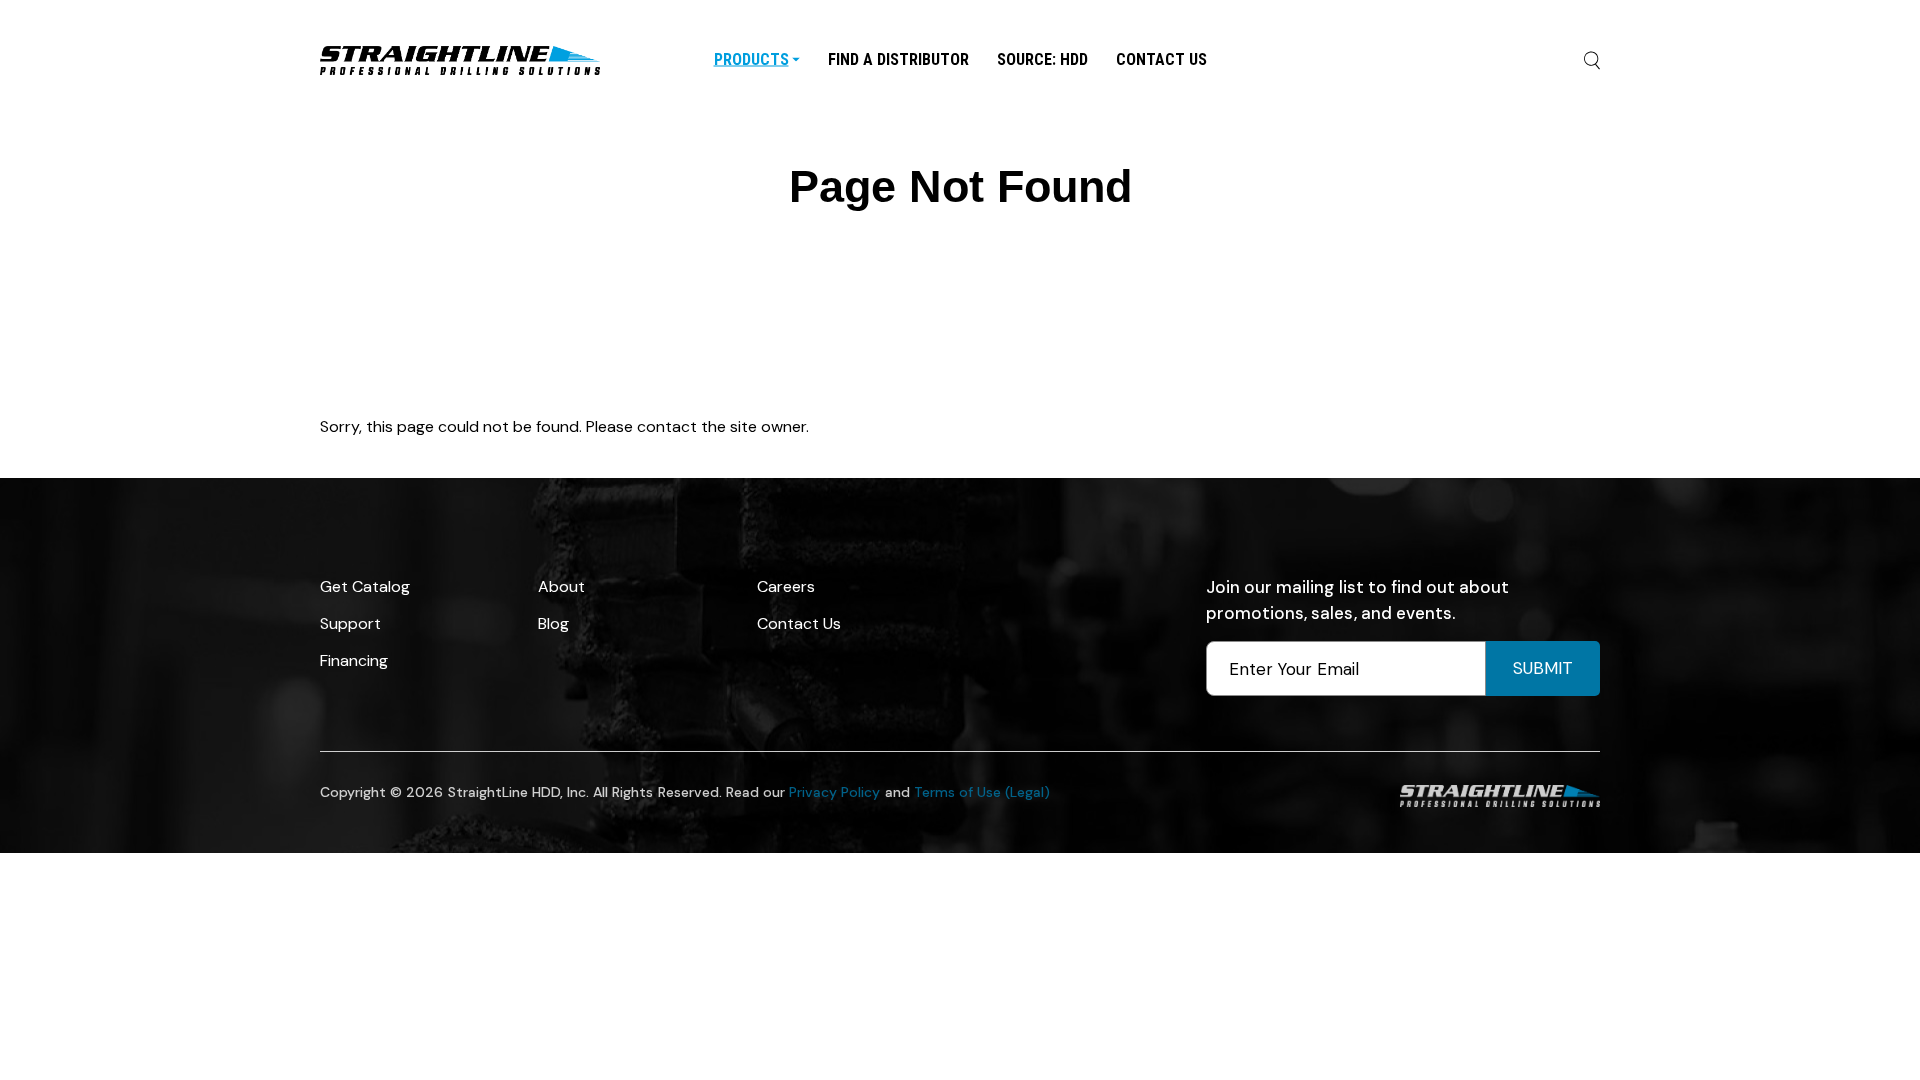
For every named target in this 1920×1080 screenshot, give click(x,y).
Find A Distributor (898, 58)
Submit (1543, 668)
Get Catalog (365, 586)
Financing (354, 660)
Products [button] (751, 58)
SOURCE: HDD (1042, 58)
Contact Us (1161, 58)
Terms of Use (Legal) (982, 792)
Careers (786, 586)
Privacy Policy (834, 792)
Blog (553, 623)
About (561, 586)
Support (350, 623)
